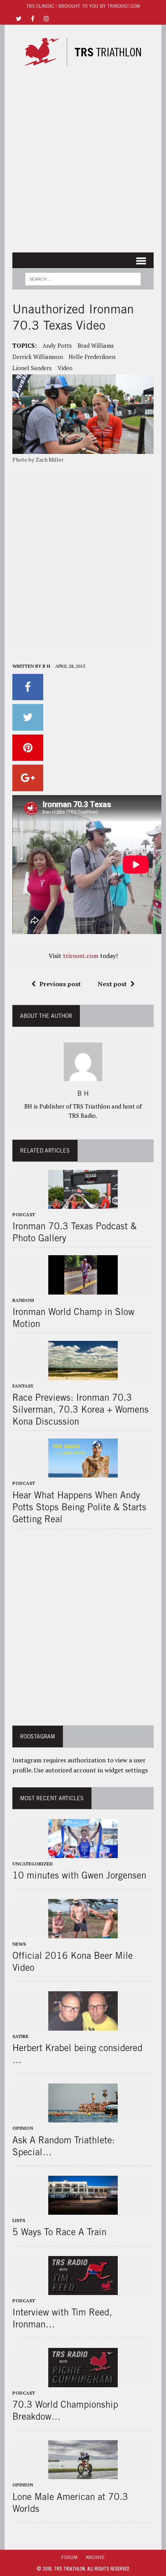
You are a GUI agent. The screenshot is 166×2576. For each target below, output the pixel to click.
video (65, 368)
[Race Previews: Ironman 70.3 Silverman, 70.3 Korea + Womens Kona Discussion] (83, 1375)
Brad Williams (96, 345)
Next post (112, 984)
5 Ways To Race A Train (59, 2232)
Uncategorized (33, 1864)
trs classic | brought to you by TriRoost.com (83, 6)
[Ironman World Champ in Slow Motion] (83, 1289)
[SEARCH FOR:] (83, 278)
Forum (69, 2557)
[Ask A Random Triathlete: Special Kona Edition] (83, 2117)
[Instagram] (46, 18)
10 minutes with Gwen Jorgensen (79, 1875)
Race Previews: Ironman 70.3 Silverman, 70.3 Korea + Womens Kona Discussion (80, 1409)
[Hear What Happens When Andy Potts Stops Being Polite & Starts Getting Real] (83, 1472)
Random (23, 1300)
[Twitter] (19, 18)
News (19, 1944)
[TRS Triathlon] (83, 52)
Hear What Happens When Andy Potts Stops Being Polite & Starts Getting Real (79, 1507)
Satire (20, 2036)
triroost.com (81, 956)
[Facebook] (32, 18)
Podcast (24, 1214)
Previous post (60, 984)
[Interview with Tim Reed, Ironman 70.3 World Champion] (83, 2290)
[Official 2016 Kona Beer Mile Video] (83, 1933)
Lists (19, 2220)
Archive (95, 2557)
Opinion (23, 2128)
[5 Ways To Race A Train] (83, 2210)
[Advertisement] (83, 162)
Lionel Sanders (32, 368)
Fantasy (23, 1386)
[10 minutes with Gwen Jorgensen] (83, 1853)
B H (46, 666)
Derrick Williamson (38, 357)
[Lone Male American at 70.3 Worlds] (83, 2474)
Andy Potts (57, 345)
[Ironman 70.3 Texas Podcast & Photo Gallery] (83, 1203)
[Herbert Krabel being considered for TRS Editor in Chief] (83, 2025)
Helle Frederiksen (92, 357)
